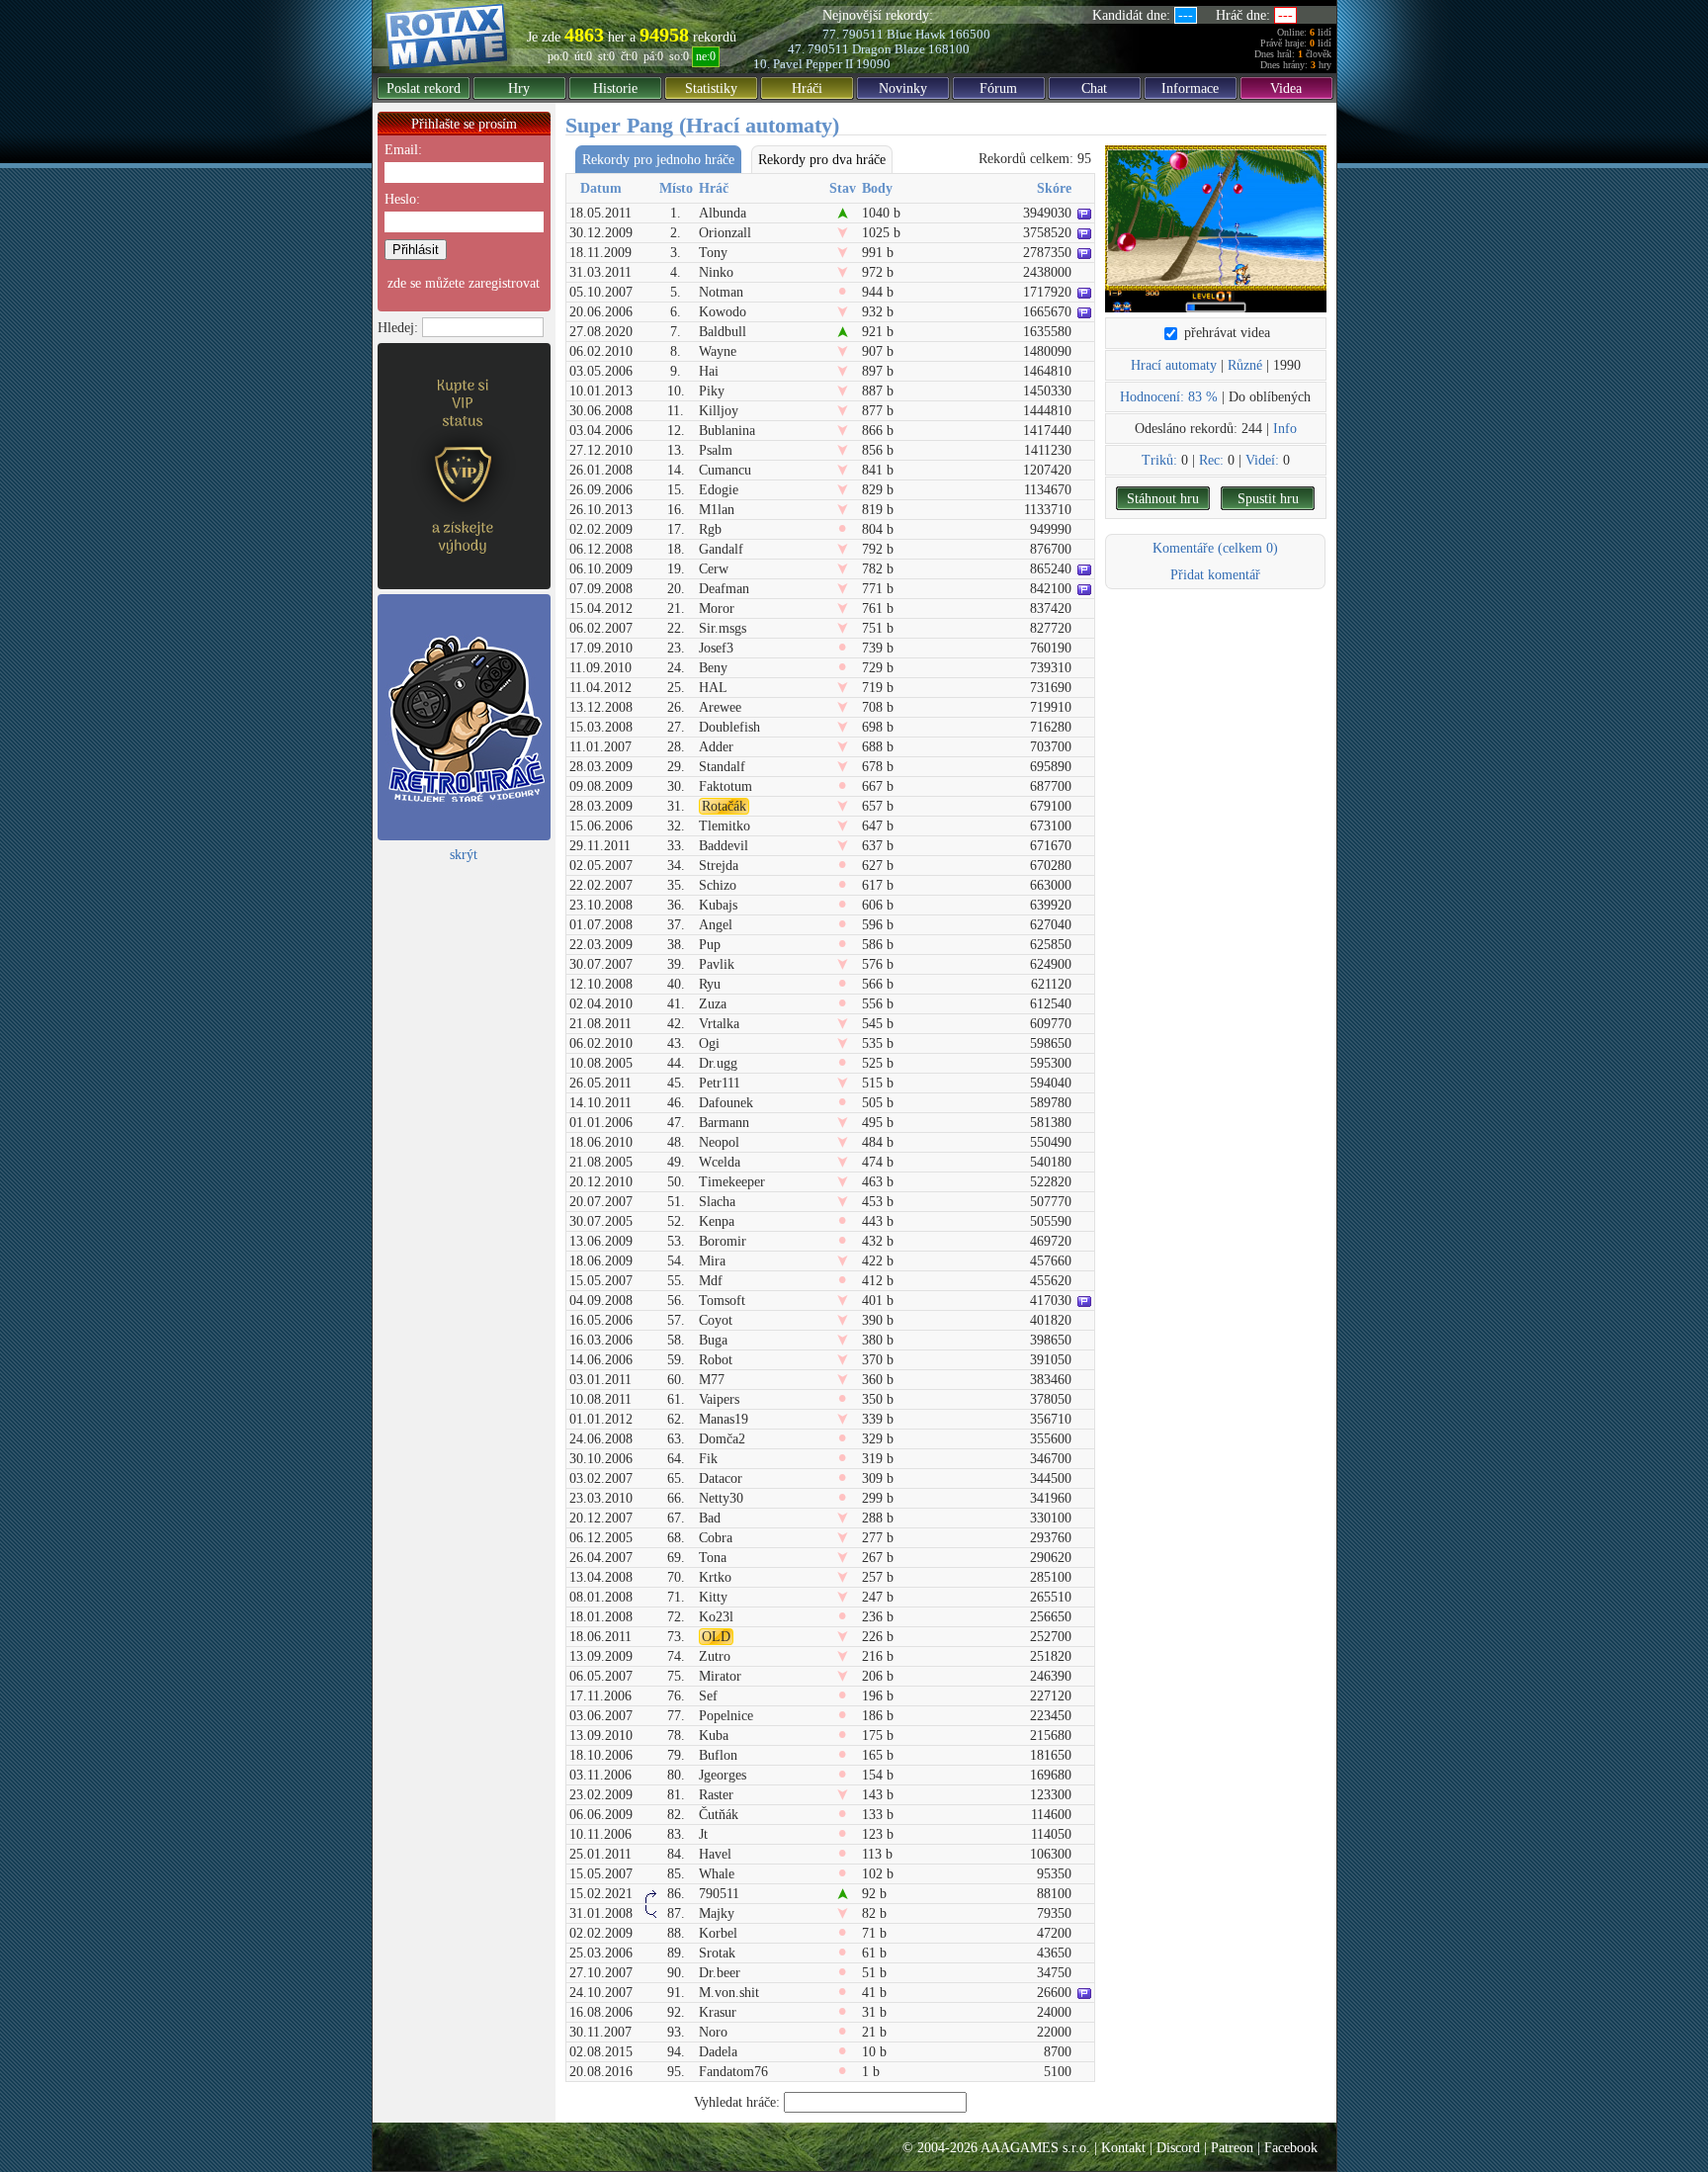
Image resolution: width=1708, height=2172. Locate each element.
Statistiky (711, 88)
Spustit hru (1268, 499)
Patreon (1232, 2148)
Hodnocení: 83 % (1169, 397)
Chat (1094, 88)
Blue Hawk (916, 34)
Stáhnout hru (1163, 499)
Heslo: (402, 199)
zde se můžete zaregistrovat (464, 283)
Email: (403, 150)
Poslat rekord (424, 88)
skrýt (464, 855)
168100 (949, 49)
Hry (519, 88)
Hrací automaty (1174, 365)
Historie (615, 88)
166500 (970, 34)
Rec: (1211, 460)
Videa (1286, 88)
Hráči (807, 88)
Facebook (1291, 2148)
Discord (1178, 2148)
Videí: (1262, 460)
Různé (1245, 365)
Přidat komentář (1215, 575)
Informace (1190, 88)
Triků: (1159, 460)
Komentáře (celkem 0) (1215, 548)
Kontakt (1123, 2148)
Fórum (998, 88)
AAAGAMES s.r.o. (1035, 2148)
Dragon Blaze (889, 49)
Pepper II (829, 64)
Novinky (903, 88)
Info (1285, 429)
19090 (873, 64)
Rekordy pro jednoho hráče (658, 160)
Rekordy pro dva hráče (822, 160)
